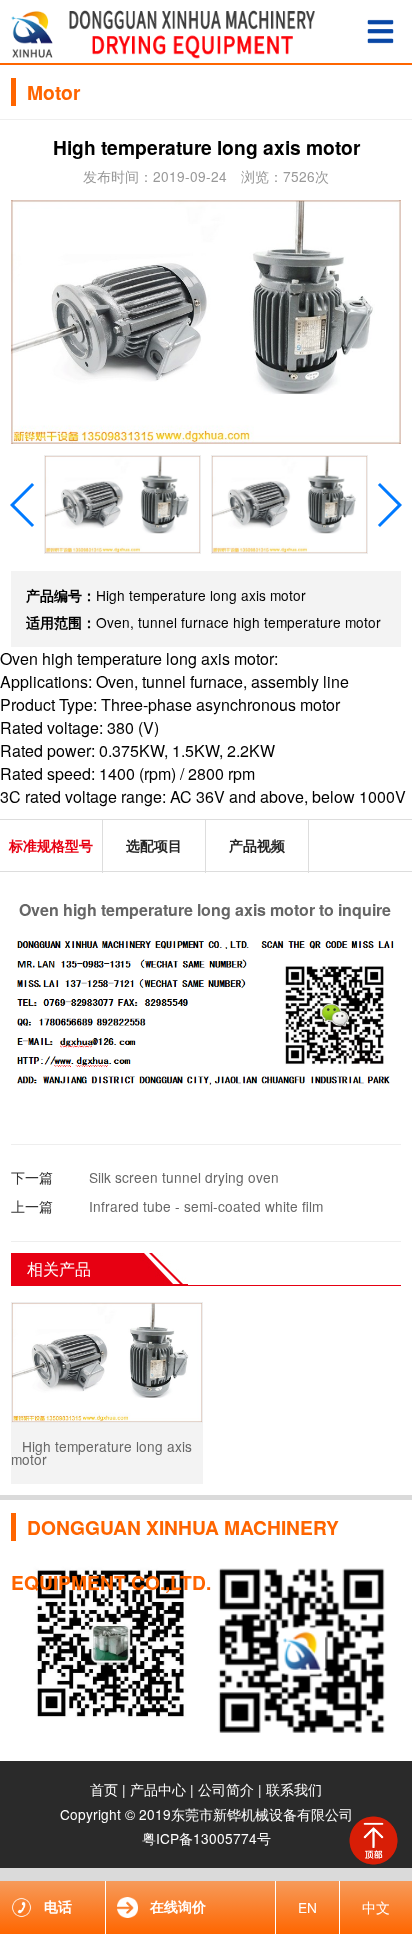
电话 (58, 1906)
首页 (104, 1789)
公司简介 (226, 1789)
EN (307, 1907)
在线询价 (178, 1906)
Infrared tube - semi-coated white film (206, 1206)
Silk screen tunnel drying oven (184, 1177)
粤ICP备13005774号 (206, 1838)
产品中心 (158, 1789)
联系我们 (294, 1789)
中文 (376, 1907)
